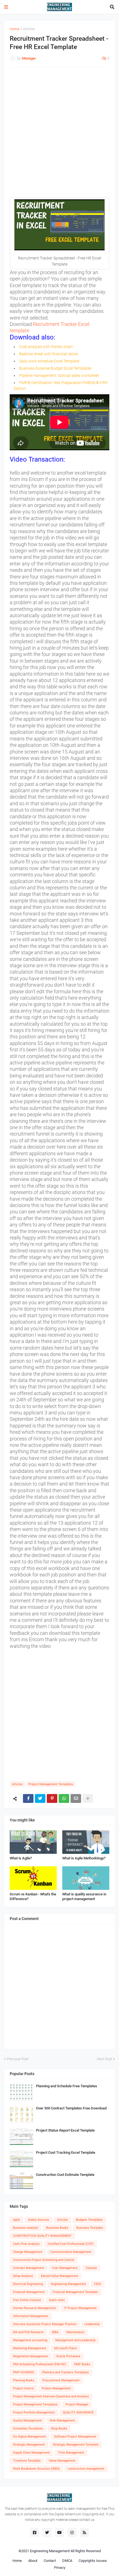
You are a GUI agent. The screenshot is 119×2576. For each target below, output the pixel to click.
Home (15, 29)
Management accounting (30, 2340)
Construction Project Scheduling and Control (44, 2260)
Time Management (71, 2453)
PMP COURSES (24, 2372)
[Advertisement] (59, 132)
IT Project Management (80, 2308)
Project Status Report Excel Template (65, 2130)
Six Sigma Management (29, 2437)
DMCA (67, 2561)
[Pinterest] (52, 1798)
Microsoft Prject (66, 2348)
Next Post (104, 2059)
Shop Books (59, 2429)
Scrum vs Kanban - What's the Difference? (33, 1896)
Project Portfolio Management (34, 2412)
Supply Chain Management (31, 2453)
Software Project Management (75, 2437)
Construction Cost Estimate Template (65, 2175)
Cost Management (65, 2268)
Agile (16, 2220)
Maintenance (75, 2332)
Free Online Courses (27, 2300)
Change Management (28, 2252)
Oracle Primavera (68, 2356)
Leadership (92, 2324)
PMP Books (82, 2364)
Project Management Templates (51, 1784)
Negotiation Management (31, 2356)
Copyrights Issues (93, 2561)
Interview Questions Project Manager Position (45, 2324)
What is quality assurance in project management (84, 1896)
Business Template (90, 2228)
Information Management (31, 2316)
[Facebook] (28, 1798)
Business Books (57, 2228)
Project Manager (77, 2404)
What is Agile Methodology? (84, 1858)
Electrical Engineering (28, 2284)
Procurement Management (61, 2380)
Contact (50, 2561)
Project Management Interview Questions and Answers (51, 2396)
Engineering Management (68, 2284)
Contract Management (29, 2268)
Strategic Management (29, 2445)
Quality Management (27, 2421)
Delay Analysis (23, 2276)
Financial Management (29, 2292)
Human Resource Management (34, 2308)
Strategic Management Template (76, 2445)
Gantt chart (57, 2300)
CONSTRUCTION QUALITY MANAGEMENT (42, 2236)
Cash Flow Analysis (26, 2244)
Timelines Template (27, 2461)
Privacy (60, 2568)
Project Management (56, 2388)
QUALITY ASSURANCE (78, 2412)
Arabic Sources (38, 2220)
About (33, 2561)
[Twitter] (40, 1798)
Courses (91, 2268)
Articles (29, 29)
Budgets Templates (89, 2220)
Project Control (23, 2388)
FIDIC (98, 2284)
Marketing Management (30, 2348)
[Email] (76, 1798)
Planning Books (24, 2380)
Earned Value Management (59, 2276)
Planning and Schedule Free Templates (67, 2086)
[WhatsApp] (64, 1798)
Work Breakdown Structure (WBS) (36, 2469)
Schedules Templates (28, 2429)
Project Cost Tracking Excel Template (66, 2152)
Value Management (62, 2461)
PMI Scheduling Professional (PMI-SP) (40, 2364)
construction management (86, 2469)
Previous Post (18, 2059)
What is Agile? (21, 1858)
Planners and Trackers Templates (65, 2372)
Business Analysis (26, 2228)
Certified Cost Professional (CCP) (71, 2244)
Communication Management (71, 2252)
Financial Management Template (75, 2292)
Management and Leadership (75, 2340)
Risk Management (62, 2421)
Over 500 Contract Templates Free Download (71, 2108)
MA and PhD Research (28, 2332)
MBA (55, 2332)
